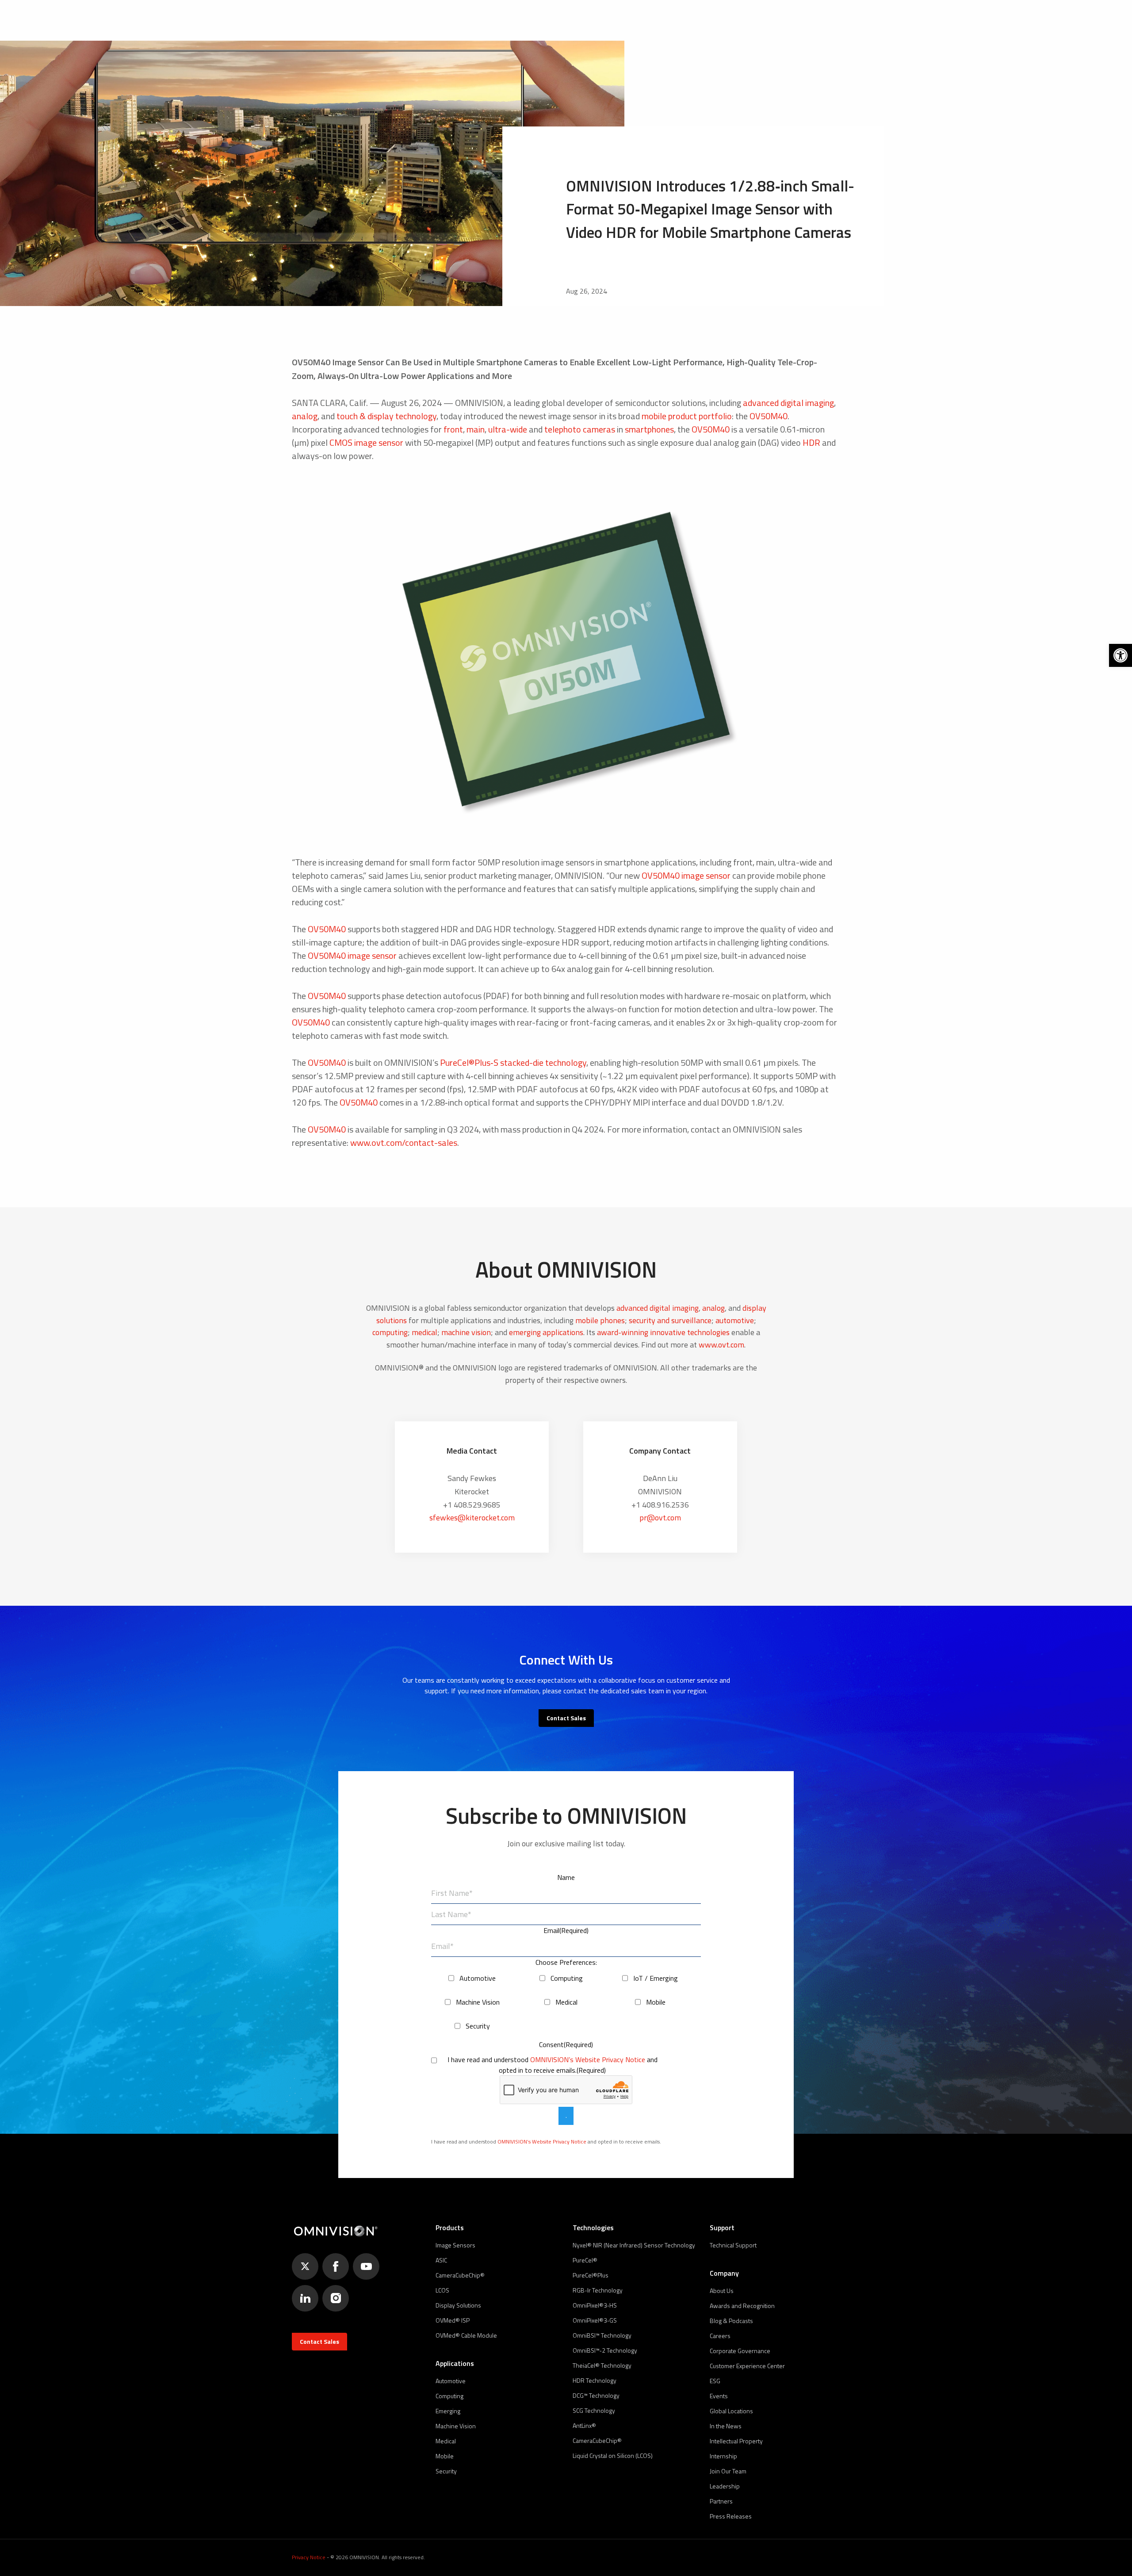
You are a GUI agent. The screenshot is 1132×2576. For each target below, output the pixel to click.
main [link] (476, 429)
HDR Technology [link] (595, 2380)
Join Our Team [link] (728, 2471)
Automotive (478, 1978)
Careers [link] (720, 2336)
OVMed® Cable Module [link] (466, 2335)
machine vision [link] (466, 1332)
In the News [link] (726, 2426)
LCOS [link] (442, 2290)
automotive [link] (735, 1320)
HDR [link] (811, 442)
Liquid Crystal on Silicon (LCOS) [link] (613, 2455)
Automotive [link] (451, 2381)
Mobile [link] (445, 2456)
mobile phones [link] (600, 1320)
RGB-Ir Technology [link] (598, 2290)
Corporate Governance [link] (740, 2351)
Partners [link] (721, 2501)
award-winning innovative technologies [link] (663, 1332)
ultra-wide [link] (508, 429)
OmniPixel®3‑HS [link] (595, 2305)
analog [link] (305, 416)
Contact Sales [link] (566, 1718)
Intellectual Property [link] (736, 2441)
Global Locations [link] (731, 2411)
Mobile (656, 2002)
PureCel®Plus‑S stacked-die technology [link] (513, 1062)
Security (478, 2026)
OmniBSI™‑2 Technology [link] (605, 2350)
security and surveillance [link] (670, 1320)
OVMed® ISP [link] (453, 2320)
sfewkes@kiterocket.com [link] (472, 1518)
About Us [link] (722, 2291)
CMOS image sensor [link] (366, 442)
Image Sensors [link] (455, 2245)
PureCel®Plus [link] (591, 2275)
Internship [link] (723, 2456)
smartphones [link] (649, 429)
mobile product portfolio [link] (687, 416)
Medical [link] (446, 2441)
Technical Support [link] (733, 2245)
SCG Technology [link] (594, 2410)
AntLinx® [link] (584, 2425)
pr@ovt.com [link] (660, 1518)
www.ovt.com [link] (721, 1345)
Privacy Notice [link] (309, 2557)
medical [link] (424, 1332)
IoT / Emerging (656, 1978)
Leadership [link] (725, 2486)
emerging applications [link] (546, 1332)
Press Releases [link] (731, 2516)
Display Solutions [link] (458, 2305)
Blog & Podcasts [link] (731, 2321)
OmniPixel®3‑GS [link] (595, 2320)
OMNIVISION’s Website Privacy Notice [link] (588, 2059)
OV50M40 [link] (769, 416)
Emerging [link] (448, 2411)
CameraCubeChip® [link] (460, 2275)
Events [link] (719, 2396)
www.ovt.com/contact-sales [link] (404, 1143)
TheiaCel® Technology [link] (602, 2365)
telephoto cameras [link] (580, 429)
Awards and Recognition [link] (742, 2306)
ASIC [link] (441, 2260)
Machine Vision (478, 2002)
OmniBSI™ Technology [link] (602, 2335)
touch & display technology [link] (386, 416)
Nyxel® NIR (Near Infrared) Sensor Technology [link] (634, 2245)
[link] (1121, 655)
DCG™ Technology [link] (596, 2395)
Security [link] (446, 2471)
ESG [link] (715, 2381)
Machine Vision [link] (456, 2426)
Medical (566, 2002)
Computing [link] (449, 2396)
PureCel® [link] (585, 2260)
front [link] (453, 429)
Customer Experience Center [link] (747, 2366)
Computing (567, 1978)
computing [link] (390, 1332)
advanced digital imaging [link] (788, 403)
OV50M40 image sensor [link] (686, 875)
